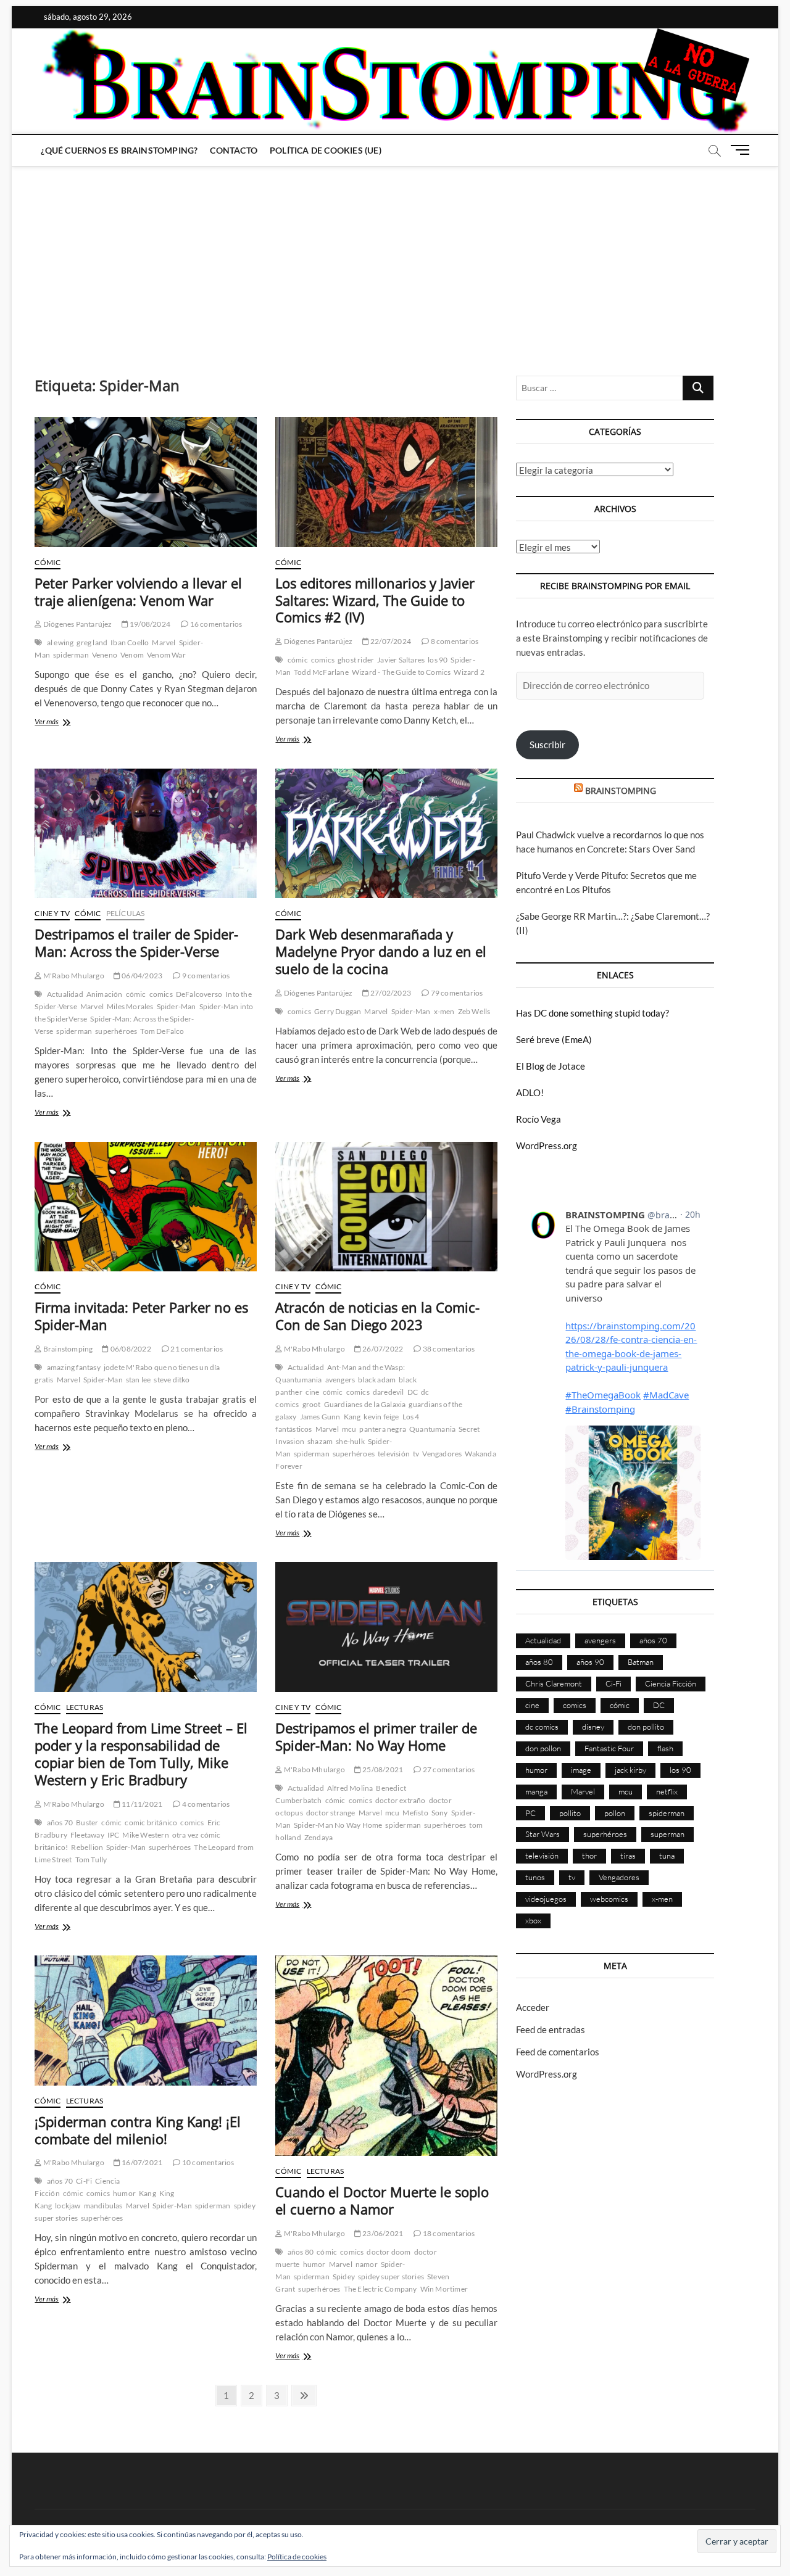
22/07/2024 (390, 641)
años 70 (60, 1823)
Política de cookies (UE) (326, 150)
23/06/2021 (382, 2233)
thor (589, 1856)
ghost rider (356, 660)
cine (313, 1392)
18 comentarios (448, 2233)
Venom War (166, 655)
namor (367, 2264)
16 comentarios (215, 624)
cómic (298, 660)
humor (124, 2193)
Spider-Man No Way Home (338, 1825)
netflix (667, 1791)
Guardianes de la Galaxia (365, 1404)
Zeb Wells (474, 1011)
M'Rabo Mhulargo (73, 976)
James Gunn (320, 1417)
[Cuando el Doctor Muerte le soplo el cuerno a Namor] (386, 2056)
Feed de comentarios (558, 2052)
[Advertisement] (395, 258)
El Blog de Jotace (551, 1066)
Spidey (344, 2277)
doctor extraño (401, 1800)
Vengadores (442, 1454)
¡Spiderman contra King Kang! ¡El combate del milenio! (138, 2130)
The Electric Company (380, 2289)
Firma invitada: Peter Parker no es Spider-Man (141, 1316)
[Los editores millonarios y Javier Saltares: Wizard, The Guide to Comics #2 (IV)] (386, 482)
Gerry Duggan (338, 1011)
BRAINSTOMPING (621, 791)
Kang (352, 1417)
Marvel (164, 642)
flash (665, 1748)
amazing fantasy (74, 1367)
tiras (628, 1856)
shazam (320, 1441)
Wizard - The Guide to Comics (401, 672)
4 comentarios (205, 1804)
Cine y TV (52, 913)
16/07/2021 (141, 2162)
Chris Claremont (554, 1683)
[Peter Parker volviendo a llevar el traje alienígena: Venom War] (146, 482)
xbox (533, 1920)
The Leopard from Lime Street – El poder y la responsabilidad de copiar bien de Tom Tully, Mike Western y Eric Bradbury (141, 1754)
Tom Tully (91, 1860)
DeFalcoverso (199, 994)
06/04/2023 (141, 976)
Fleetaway (87, 1835)
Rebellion (87, 1847)
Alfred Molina (350, 1788)
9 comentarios (205, 976)
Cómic (48, 562)
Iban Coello (130, 642)
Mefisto (415, 1813)
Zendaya (318, 1837)
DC (413, 1392)
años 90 (590, 1662)
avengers (340, 1380)
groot (312, 1404)
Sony (440, 1813)
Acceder (533, 2007)
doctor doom (389, 2252)
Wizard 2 (469, 672)
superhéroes (116, 1031)
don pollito (646, 1727)
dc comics (542, 1727)
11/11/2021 (141, 1804)
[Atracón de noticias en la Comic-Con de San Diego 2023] (386, 1207)
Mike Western (145, 1835)
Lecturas (85, 1707)
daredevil (389, 1392)
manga (536, 1791)
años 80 (301, 2252)
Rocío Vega (538, 1119)
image (581, 1770)
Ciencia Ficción (671, 1683)
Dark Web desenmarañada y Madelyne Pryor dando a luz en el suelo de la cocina (381, 951)
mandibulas (103, 2206)
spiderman (71, 655)
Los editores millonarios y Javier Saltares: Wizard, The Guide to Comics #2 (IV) (375, 600)
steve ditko (172, 1380)
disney (593, 1727)
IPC (114, 1835)
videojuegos (546, 1899)
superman (667, 1834)
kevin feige (381, 1417)
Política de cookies (297, 2557)
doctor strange (331, 1813)
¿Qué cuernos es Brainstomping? (119, 150)
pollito (570, 1813)
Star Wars (543, 1834)
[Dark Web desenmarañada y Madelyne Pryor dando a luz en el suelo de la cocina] (386, 834)
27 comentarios (448, 1769)
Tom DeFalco (162, 1031)
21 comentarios (196, 1349)
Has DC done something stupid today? (592, 1013)
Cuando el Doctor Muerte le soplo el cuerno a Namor (382, 2200)
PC (530, 1813)
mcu (349, 1429)
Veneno (105, 655)
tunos (535, 1877)
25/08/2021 (382, 1769)
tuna (667, 1856)
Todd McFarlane (321, 672)
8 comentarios (454, 641)
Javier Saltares (401, 660)
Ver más (63, 723)
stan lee (139, 1380)
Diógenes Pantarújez (77, 624)
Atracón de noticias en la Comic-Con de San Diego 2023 (377, 1316)
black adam (377, 1380)
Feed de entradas (551, 2029)
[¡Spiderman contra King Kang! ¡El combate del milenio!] (146, 2021)
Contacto (234, 150)
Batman (641, 1662)
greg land (92, 642)
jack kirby (630, 1770)
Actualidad (65, 994)
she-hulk (350, 1441)
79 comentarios (456, 993)
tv (416, 1454)
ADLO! (530, 1092)
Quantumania (432, 1429)
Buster (87, 1823)
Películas (126, 913)
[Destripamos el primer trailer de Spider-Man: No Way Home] (386, 1627)
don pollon (543, 1748)
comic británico (151, 1823)
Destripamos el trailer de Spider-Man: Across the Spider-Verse (136, 943)
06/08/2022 (130, 1349)
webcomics (609, 1899)
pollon (615, 1813)
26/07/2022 (382, 1349)
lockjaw (68, 2206)
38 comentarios (448, 1349)
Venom (132, 655)
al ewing (60, 642)
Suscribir (547, 745)
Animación (105, 994)
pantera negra (383, 1429)
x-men (444, 1011)
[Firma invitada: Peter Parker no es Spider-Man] (146, 1207)
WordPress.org (547, 1146)
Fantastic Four (609, 1748)
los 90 (438, 660)
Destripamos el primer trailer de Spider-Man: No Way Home (376, 1736)
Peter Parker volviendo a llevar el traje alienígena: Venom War (138, 592)
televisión (394, 1454)
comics (323, 660)
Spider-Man (177, 1006)
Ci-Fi (84, 2181)
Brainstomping (67, 1349)
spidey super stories (391, 2277)
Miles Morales (130, 1006)
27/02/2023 (390, 993)
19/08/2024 (149, 624)
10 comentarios (207, 2162)
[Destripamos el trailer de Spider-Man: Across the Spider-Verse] (146, 834)
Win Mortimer (444, 2289)
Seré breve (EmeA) (554, 1039)
